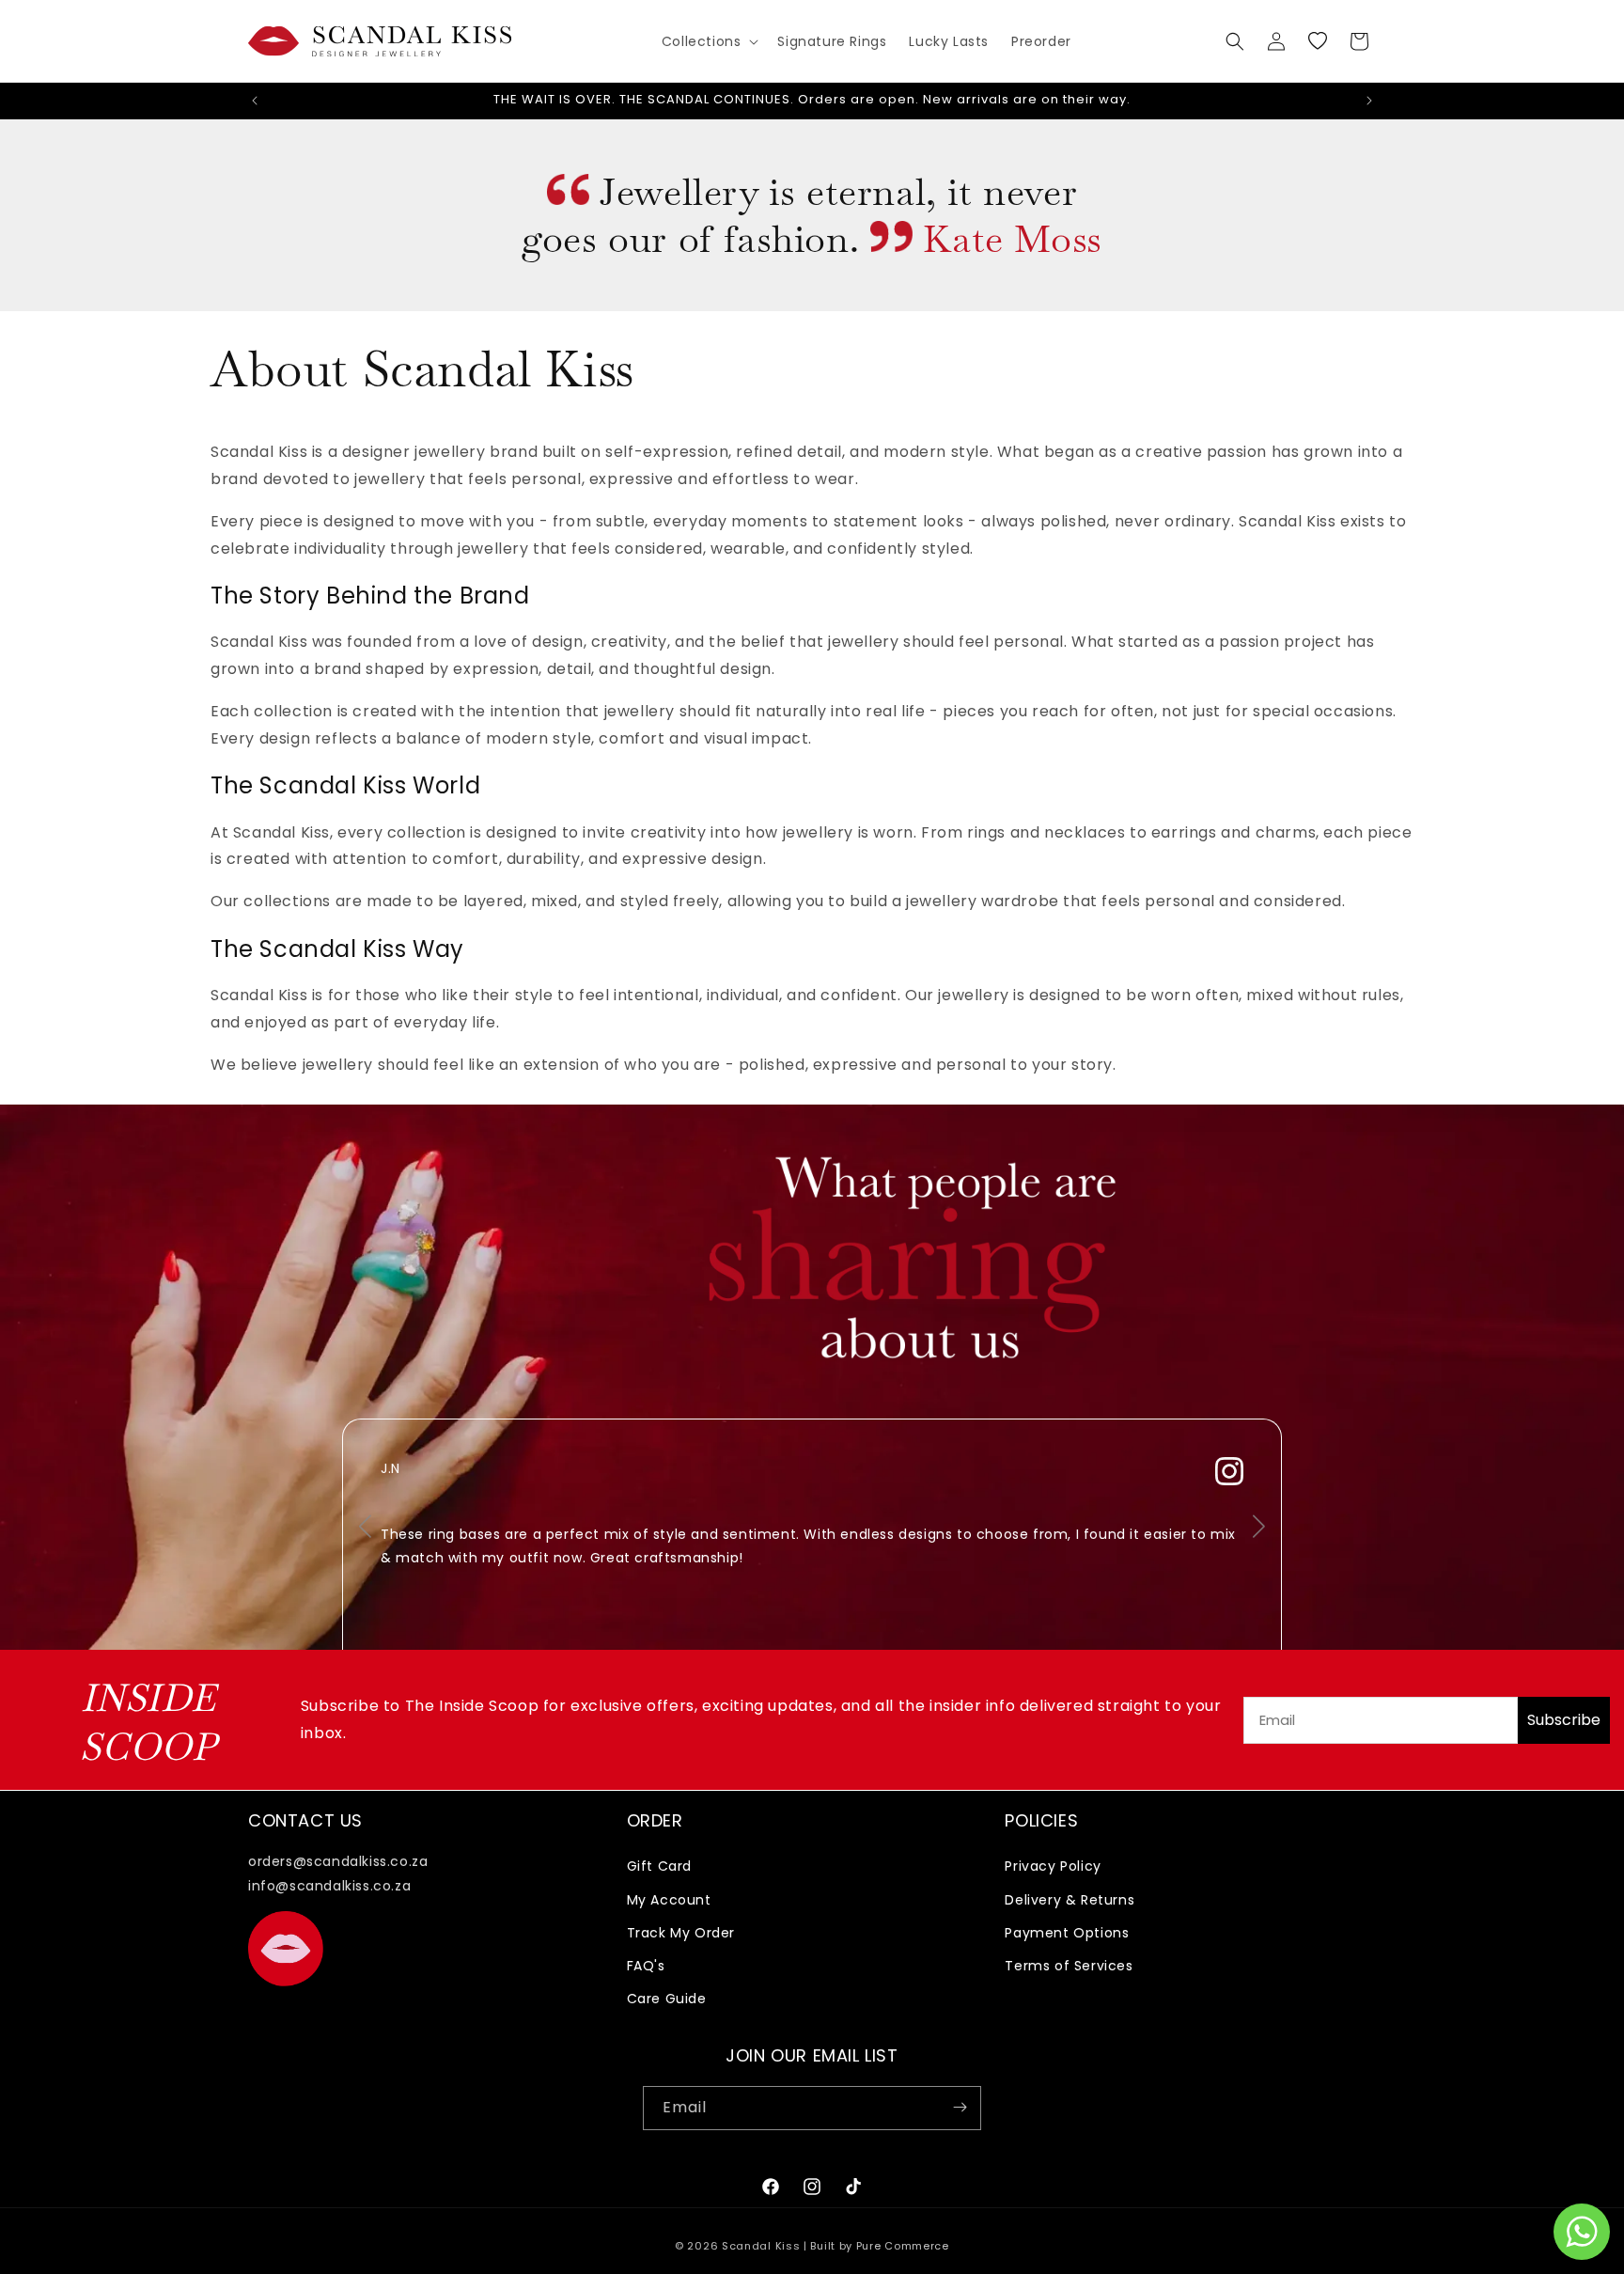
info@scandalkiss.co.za (329, 1886)
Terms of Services (1069, 1966)
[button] (709, 41)
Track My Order (681, 1933)
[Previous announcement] (255, 101)
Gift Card (659, 1867)
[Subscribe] (960, 2107)
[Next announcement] (1369, 101)
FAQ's (646, 1966)
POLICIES (1041, 1820)
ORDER (655, 1820)
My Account (669, 1900)
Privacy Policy (1053, 1867)
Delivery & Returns (1070, 1900)
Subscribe (1564, 1720)
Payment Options (1067, 1933)
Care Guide (667, 2000)
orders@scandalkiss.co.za (338, 1862)
